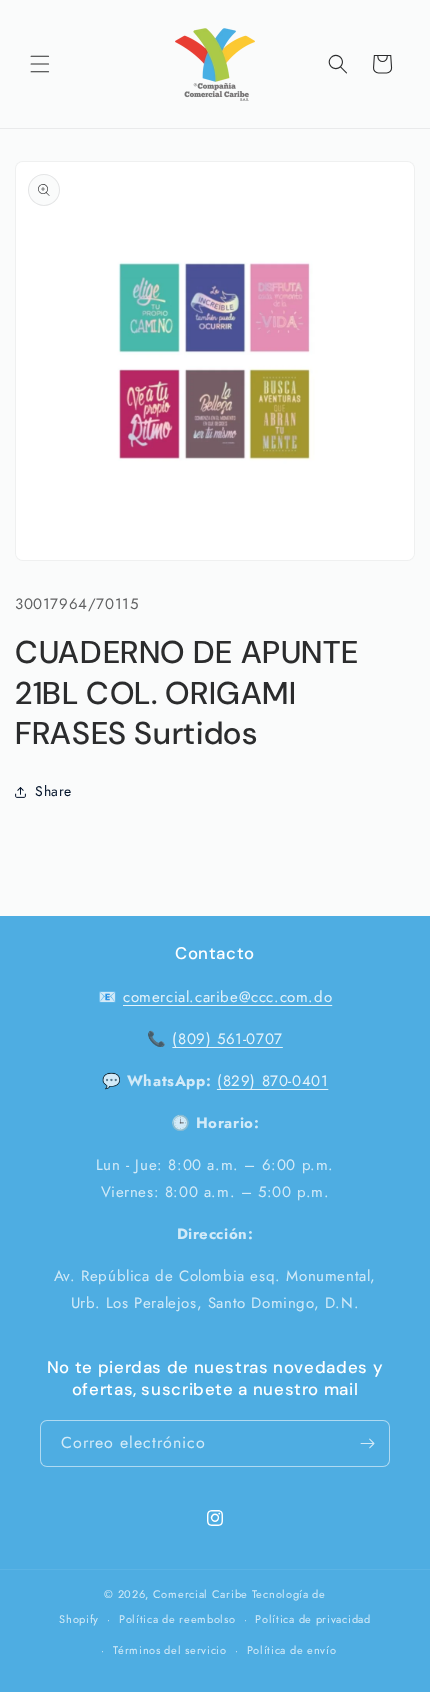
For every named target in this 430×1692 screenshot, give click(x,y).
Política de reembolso (177, 1619)
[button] (40, 64)
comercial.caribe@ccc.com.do (227, 997)
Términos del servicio (170, 1650)
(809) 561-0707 (227, 1039)
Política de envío (292, 1650)
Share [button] (53, 791)
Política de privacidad (312, 1619)
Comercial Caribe (200, 1594)
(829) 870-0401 (272, 1081)
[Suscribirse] (367, 1443)
